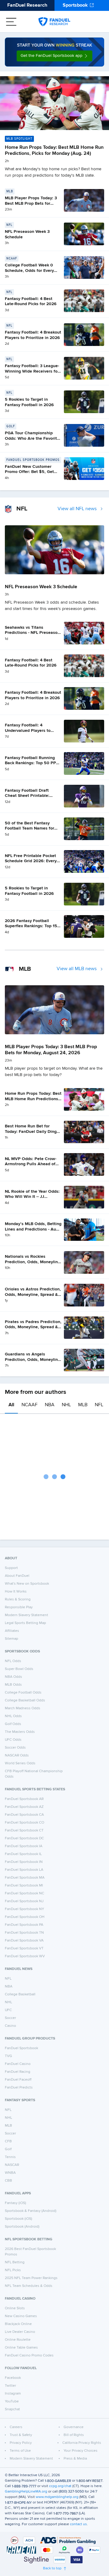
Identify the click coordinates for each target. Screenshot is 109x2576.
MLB (83, 1405)
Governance (74, 2427)
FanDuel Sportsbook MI (24, 1886)
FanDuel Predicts (19, 2088)
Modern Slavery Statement (26, 1615)
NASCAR (12, 2165)
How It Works (16, 1592)
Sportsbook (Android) (22, 2227)
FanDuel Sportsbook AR (24, 1799)
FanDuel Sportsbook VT (24, 1948)
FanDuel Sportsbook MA (25, 1878)
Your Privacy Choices (81, 2451)
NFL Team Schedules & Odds (29, 2286)
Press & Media (75, 2459)
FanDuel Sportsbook (21, 2048)
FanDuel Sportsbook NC (25, 1893)
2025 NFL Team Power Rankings (31, 2278)
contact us (78, 2524)
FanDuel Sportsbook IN (24, 1862)
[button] (54, 56)
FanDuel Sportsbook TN (24, 1933)
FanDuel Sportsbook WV (25, 1956)
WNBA (10, 2173)
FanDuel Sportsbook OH (25, 1917)
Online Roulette (18, 2340)
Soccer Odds (15, 1748)
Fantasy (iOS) (15, 2203)
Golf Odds (13, 1724)
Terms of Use (20, 2451)
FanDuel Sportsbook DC (24, 1838)
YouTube (12, 2402)
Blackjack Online (18, 2324)
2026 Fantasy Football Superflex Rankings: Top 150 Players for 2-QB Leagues (32, 926)
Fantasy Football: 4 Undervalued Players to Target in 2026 (28, 730)
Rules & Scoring (18, 1599)
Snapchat (12, 2409)
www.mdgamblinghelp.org (57, 2497)
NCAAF (30, 1405)
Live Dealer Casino (20, 2332)
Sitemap (12, 1639)
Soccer (10, 2018)
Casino (10, 2026)
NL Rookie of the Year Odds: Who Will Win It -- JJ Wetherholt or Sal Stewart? (32, 1197)
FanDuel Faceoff (18, 2080)
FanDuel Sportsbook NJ (24, 1901)
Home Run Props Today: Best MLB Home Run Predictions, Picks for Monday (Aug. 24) (33, 1099)
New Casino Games (21, 2316)
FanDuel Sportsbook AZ (24, 1807)
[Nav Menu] (11, 22)
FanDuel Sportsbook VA (24, 1941)
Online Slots (15, 2308)
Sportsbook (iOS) (18, 2219)
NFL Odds (13, 1661)
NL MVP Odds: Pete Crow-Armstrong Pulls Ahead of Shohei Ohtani (31, 1164)
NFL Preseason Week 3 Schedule (41, 587)
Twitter (10, 2386)
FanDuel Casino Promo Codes (29, 2356)
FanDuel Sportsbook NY (25, 1909)
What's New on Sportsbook (27, 1584)
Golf (8, 2149)
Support (11, 1568)
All (11, 1405)
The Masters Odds (20, 1732)
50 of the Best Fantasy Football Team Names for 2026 (30, 828)
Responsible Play (19, 1607)
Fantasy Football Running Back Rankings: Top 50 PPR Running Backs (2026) (32, 763)
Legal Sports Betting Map (25, 1623)
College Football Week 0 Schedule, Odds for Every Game (29, 271)
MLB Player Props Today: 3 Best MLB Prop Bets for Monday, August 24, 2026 (31, 203)
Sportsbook (75, 5)
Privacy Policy (21, 2443)
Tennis (10, 2157)
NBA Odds (13, 1677)
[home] (54, 22)
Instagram (13, 2394)
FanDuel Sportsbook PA (24, 1925)
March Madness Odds (23, 1708)
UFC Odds (13, 1740)
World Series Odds (20, 1763)
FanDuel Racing (18, 2072)
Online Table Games (21, 2348)
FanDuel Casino (18, 2064)
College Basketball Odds (25, 1700)
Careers (16, 2427)
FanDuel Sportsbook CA (24, 1815)
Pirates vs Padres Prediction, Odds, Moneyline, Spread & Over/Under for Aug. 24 (33, 1327)
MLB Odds (13, 1685)
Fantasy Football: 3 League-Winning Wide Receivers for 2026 (32, 371)
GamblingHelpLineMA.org (26, 2492)
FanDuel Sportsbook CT (24, 1831)
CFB (8, 2141)
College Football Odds (23, 1693)
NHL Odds (13, 1716)
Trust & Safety (21, 2435)
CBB (8, 2181)
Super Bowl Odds (19, 1669)
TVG (8, 2056)
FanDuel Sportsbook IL (23, 1854)
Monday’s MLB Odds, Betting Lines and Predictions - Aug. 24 (33, 1229)
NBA (50, 1405)
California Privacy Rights (82, 2443)
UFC (8, 2010)
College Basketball (20, 1994)
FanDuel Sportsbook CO (25, 1823)
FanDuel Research (27, 5)
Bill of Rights (74, 2435)
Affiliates (12, 1631)
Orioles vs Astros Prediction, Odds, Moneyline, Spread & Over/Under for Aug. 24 (33, 1295)
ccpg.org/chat (60, 2486)
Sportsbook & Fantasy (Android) (31, 2211)
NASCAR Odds (17, 1756)
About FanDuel (17, 1576)
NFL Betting (15, 2262)
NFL (99, 1405)
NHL (66, 1405)
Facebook (13, 2378)
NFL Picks (13, 2270)
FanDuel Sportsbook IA (24, 1846)
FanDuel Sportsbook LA (24, 1870)
